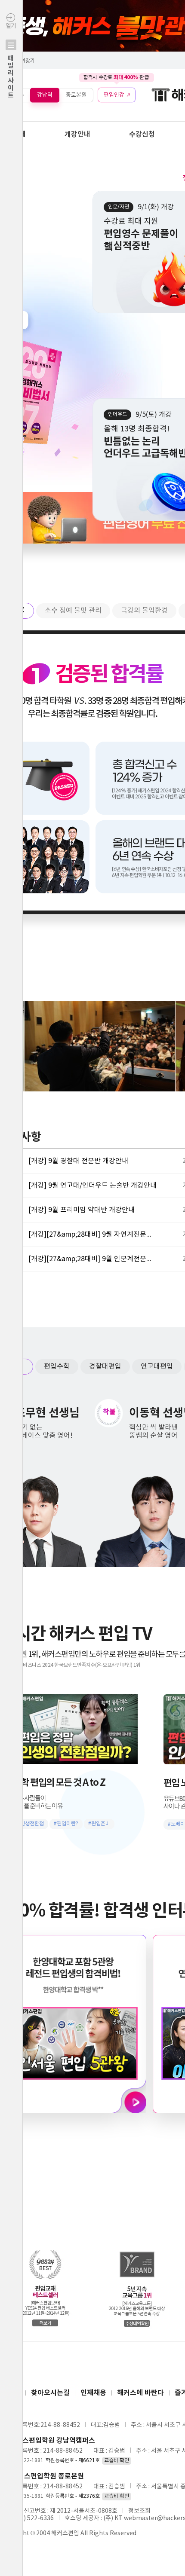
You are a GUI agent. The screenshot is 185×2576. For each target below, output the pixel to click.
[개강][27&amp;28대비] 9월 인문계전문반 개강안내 (93, 1259)
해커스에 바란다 (140, 2393)
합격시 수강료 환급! (117, 77)
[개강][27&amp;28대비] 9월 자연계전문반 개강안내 (93, 1235)
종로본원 (76, 95)
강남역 (45, 95)
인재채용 (93, 2393)
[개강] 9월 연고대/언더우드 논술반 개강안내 (92, 1186)
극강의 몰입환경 (144, 611)
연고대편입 (157, 1366)
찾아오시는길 (50, 2393)
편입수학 (57, 1366)
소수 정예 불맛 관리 (73, 611)
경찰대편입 (105, 1366)
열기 (11, 61)
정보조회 (139, 2511)
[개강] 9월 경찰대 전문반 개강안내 (78, 1161)
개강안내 (77, 134)
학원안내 (13, 134)
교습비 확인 (117, 2461)
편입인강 (114, 95)
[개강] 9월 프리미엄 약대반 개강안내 (82, 1210)
